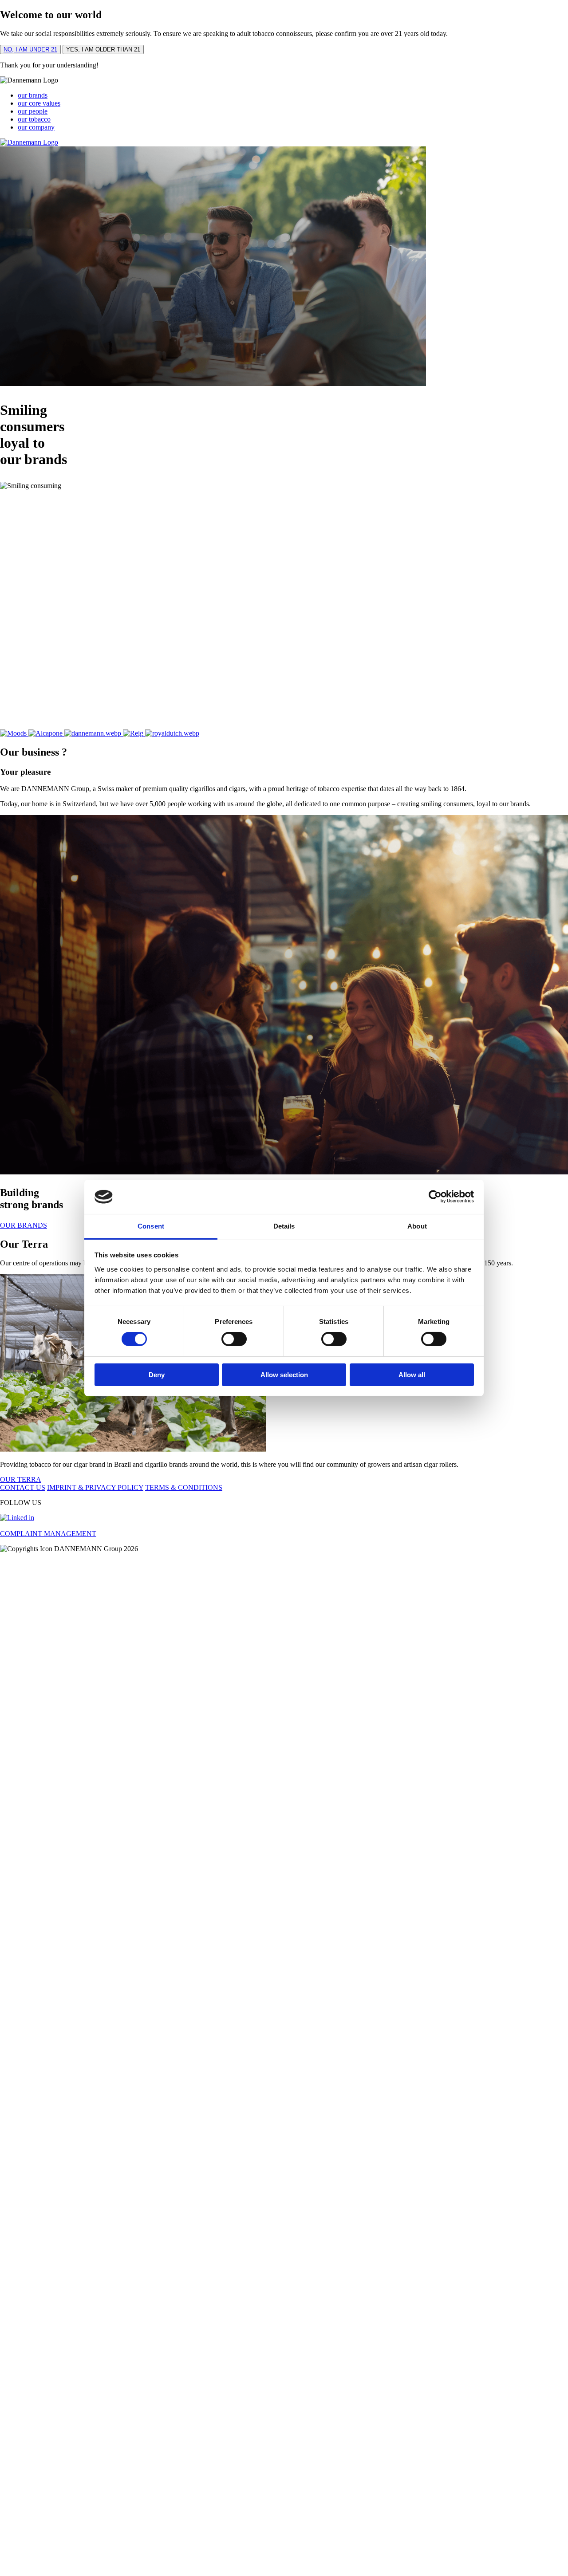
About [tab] (417, 1226)
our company (36, 127)
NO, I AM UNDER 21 (30, 49)
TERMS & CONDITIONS (184, 1487)
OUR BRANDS (24, 1225)
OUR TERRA (21, 1479)
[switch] (234, 1339)
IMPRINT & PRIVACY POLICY (95, 1487)
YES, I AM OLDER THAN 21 (103, 49)
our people (33, 111)
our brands (33, 95)
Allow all (412, 1375)
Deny (157, 1375)
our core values (39, 103)
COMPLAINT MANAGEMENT (48, 1534)
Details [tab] (284, 1226)
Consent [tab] (151, 1226)
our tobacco (34, 119)
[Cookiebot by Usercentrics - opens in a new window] (435, 1197)
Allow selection (284, 1375)
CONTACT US (23, 1487)
